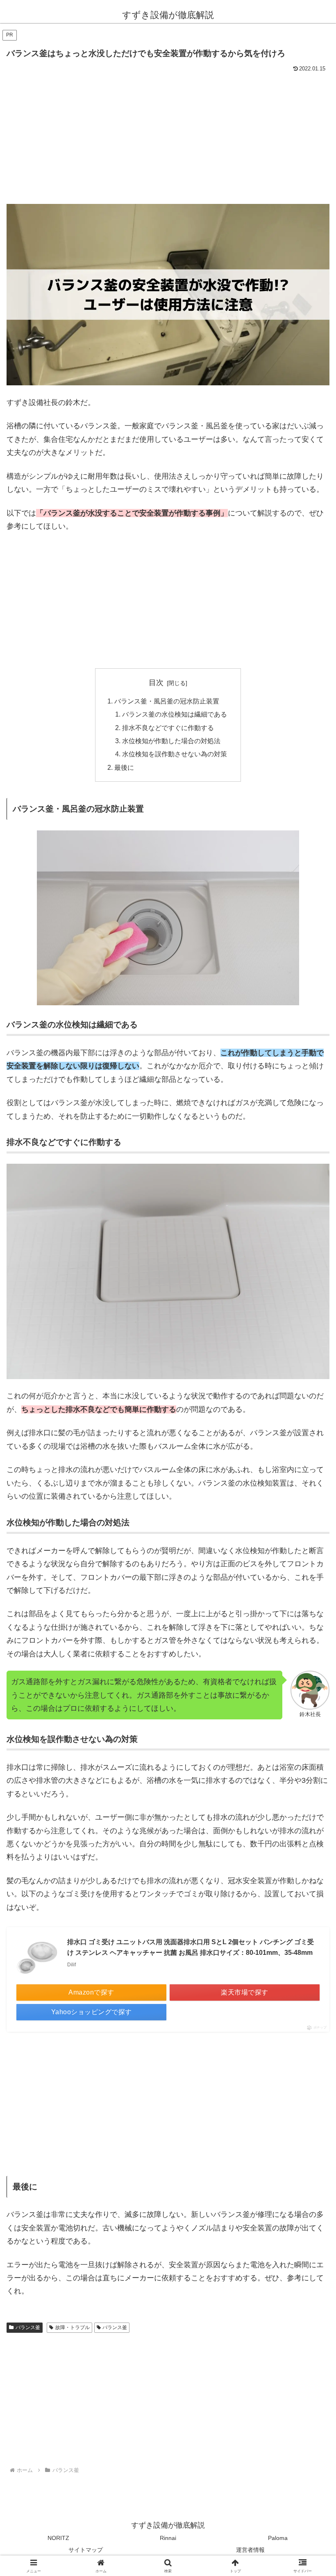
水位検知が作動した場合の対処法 (171, 741)
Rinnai (168, 2538)
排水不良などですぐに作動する (168, 728)
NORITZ (58, 2538)
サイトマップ (86, 2550)
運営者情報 (250, 2550)
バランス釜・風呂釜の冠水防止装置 (167, 701)
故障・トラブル (73, 2327)
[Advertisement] (168, 136)
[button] (311, 1636)
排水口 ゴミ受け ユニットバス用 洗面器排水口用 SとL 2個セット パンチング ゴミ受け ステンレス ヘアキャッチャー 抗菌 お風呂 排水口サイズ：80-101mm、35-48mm (191, 1947)
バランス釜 (28, 2327)
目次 (156, 683)
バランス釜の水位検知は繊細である (175, 714)
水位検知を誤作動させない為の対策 (175, 754)
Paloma (278, 2538)
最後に (124, 767)
